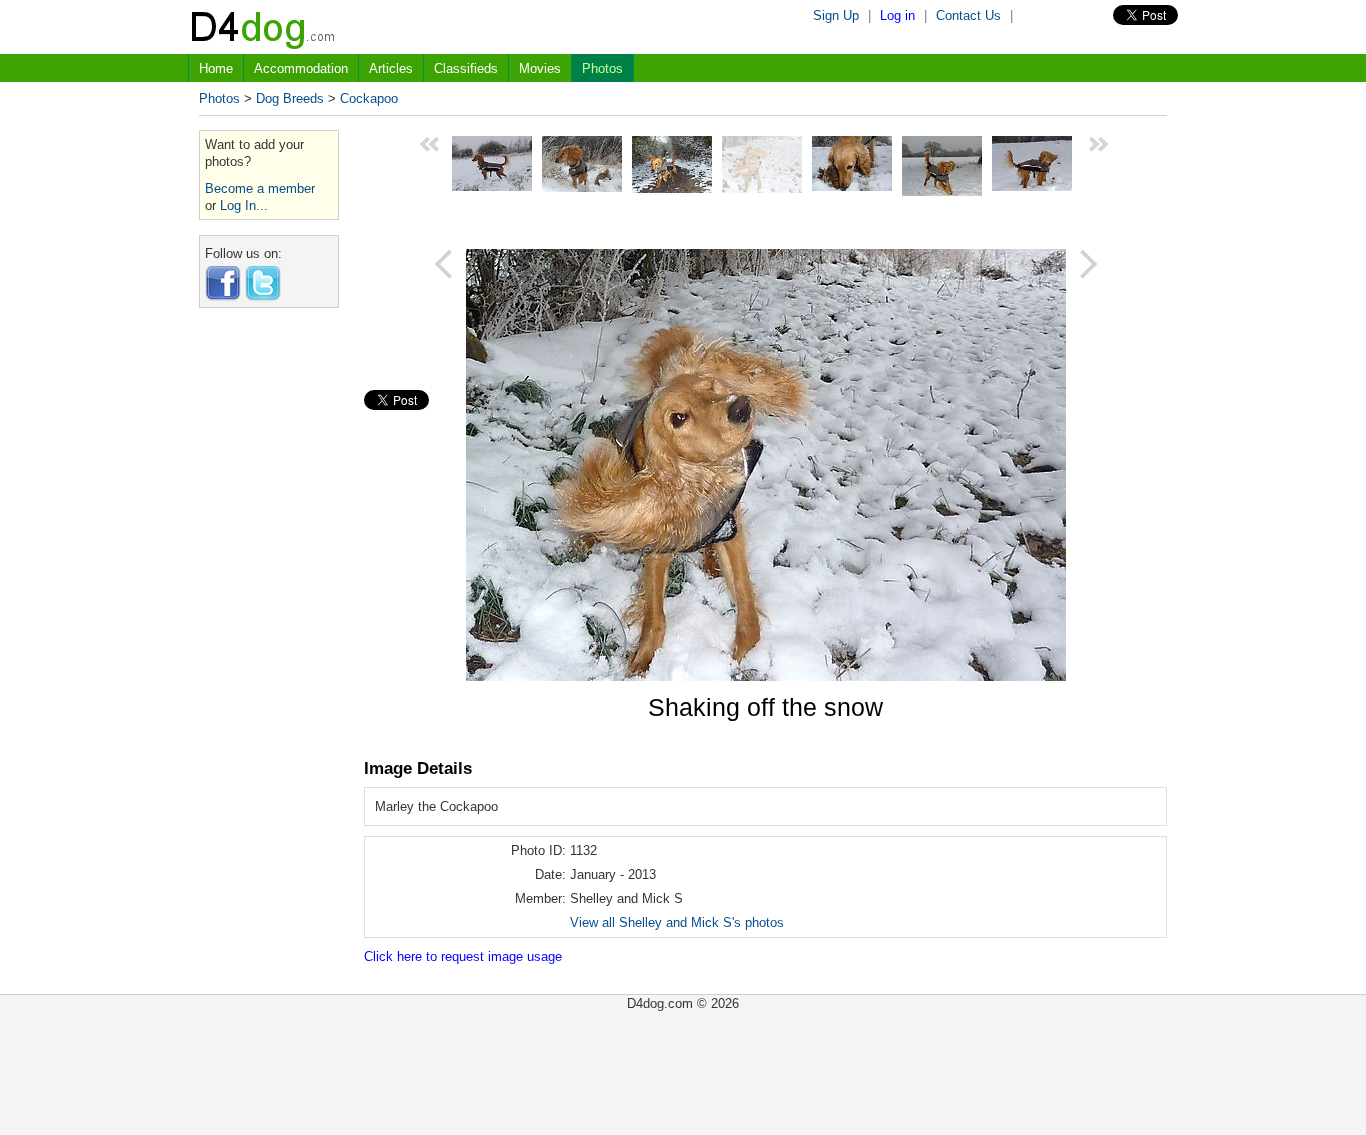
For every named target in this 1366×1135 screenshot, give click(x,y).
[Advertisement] (269, 623)
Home (216, 68)
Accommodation (301, 68)
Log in (897, 15)
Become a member (260, 188)
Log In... (244, 205)
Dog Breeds (290, 98)
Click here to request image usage (463, 956)
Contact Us (968, 15)
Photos (602, 68)
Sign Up (836, 15)
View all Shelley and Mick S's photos (677, 922)
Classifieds (466, 68)
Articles (391, 68)
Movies (540, 68)
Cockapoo (369, 98)
